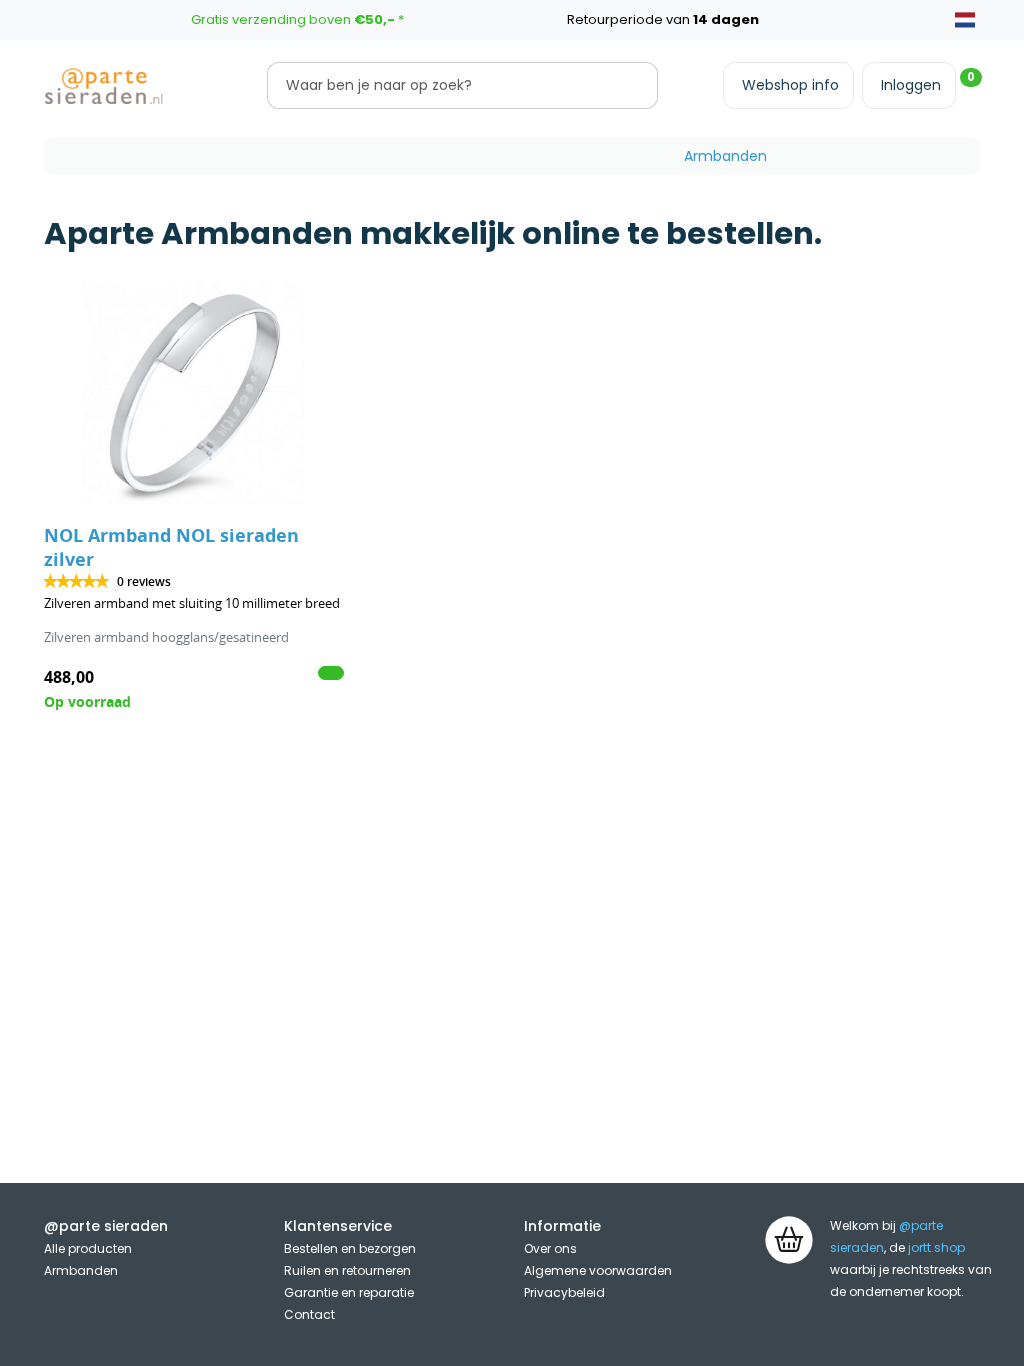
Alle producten (88, 1248)
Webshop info (790, 85)
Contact (309, 1314)
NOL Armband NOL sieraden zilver (171, 547)
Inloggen (911, 85)
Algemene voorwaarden (598, 1270)
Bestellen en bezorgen (350, 1248)
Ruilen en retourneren (347, 1270)
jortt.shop (936, 1247)
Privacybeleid (564, 1292)
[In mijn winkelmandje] (331, 673)
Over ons (550, 1248)
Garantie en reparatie (349, 1292)
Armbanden (725, 156)
